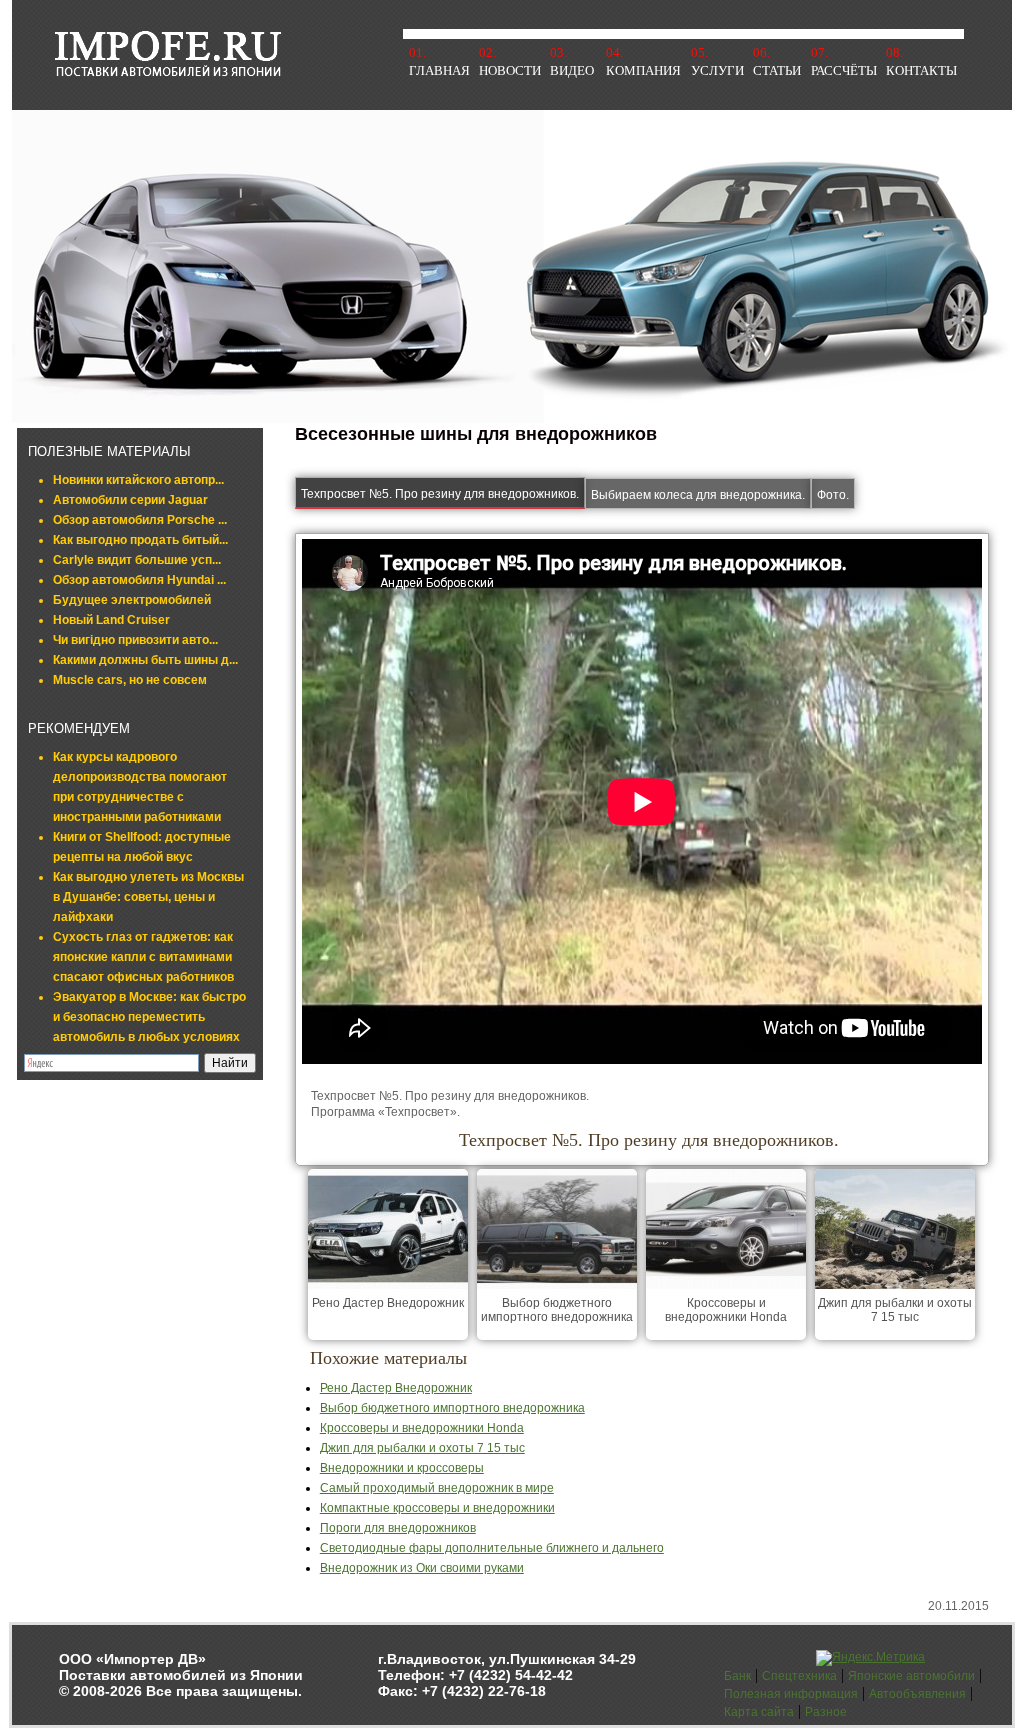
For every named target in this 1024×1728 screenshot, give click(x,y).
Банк (737, 1676)
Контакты (921, 70)
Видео (572, 70)
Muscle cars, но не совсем (130, 680)
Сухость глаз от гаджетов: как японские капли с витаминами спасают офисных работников (143, 957)
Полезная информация (791, 1694)
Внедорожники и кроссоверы (402, 1468)
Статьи (777, 70)
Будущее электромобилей (132, 600)
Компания (643, 70)
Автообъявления (917, 1694)
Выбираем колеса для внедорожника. (698, 495)
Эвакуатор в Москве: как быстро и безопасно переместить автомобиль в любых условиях (149, 1017)
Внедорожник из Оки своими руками (422, 1568)
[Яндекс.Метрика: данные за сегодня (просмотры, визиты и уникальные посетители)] (870, 1658)
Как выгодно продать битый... (140, 540)
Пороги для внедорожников (398, 1528)
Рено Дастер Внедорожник (388, 1303)
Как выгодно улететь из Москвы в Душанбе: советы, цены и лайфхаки (148, 897)
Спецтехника (799, 1676)
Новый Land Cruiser (111, 620)
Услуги (717, 70)
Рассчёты (844, 70)
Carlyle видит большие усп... (137, 560)
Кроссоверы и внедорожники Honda (726, 1310)
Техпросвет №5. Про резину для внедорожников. (440, 494)
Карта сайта (759, 1712)
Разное (826, 1712)
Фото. (833, 495)
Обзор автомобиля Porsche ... (140, 520)
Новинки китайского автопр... (138, 480)
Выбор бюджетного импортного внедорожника (557, 1310)
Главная (439, 70)
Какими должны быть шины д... (145, 660)
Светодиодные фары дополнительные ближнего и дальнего (492, 1548)
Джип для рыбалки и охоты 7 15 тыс (895, 1310)
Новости (510, 70)
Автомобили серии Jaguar (130, 500)
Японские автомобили (911, 1676)
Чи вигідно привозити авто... (135, 640)
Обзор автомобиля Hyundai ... (139, 580)
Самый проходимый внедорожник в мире (437, 1488)
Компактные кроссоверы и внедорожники (437, 1508)
